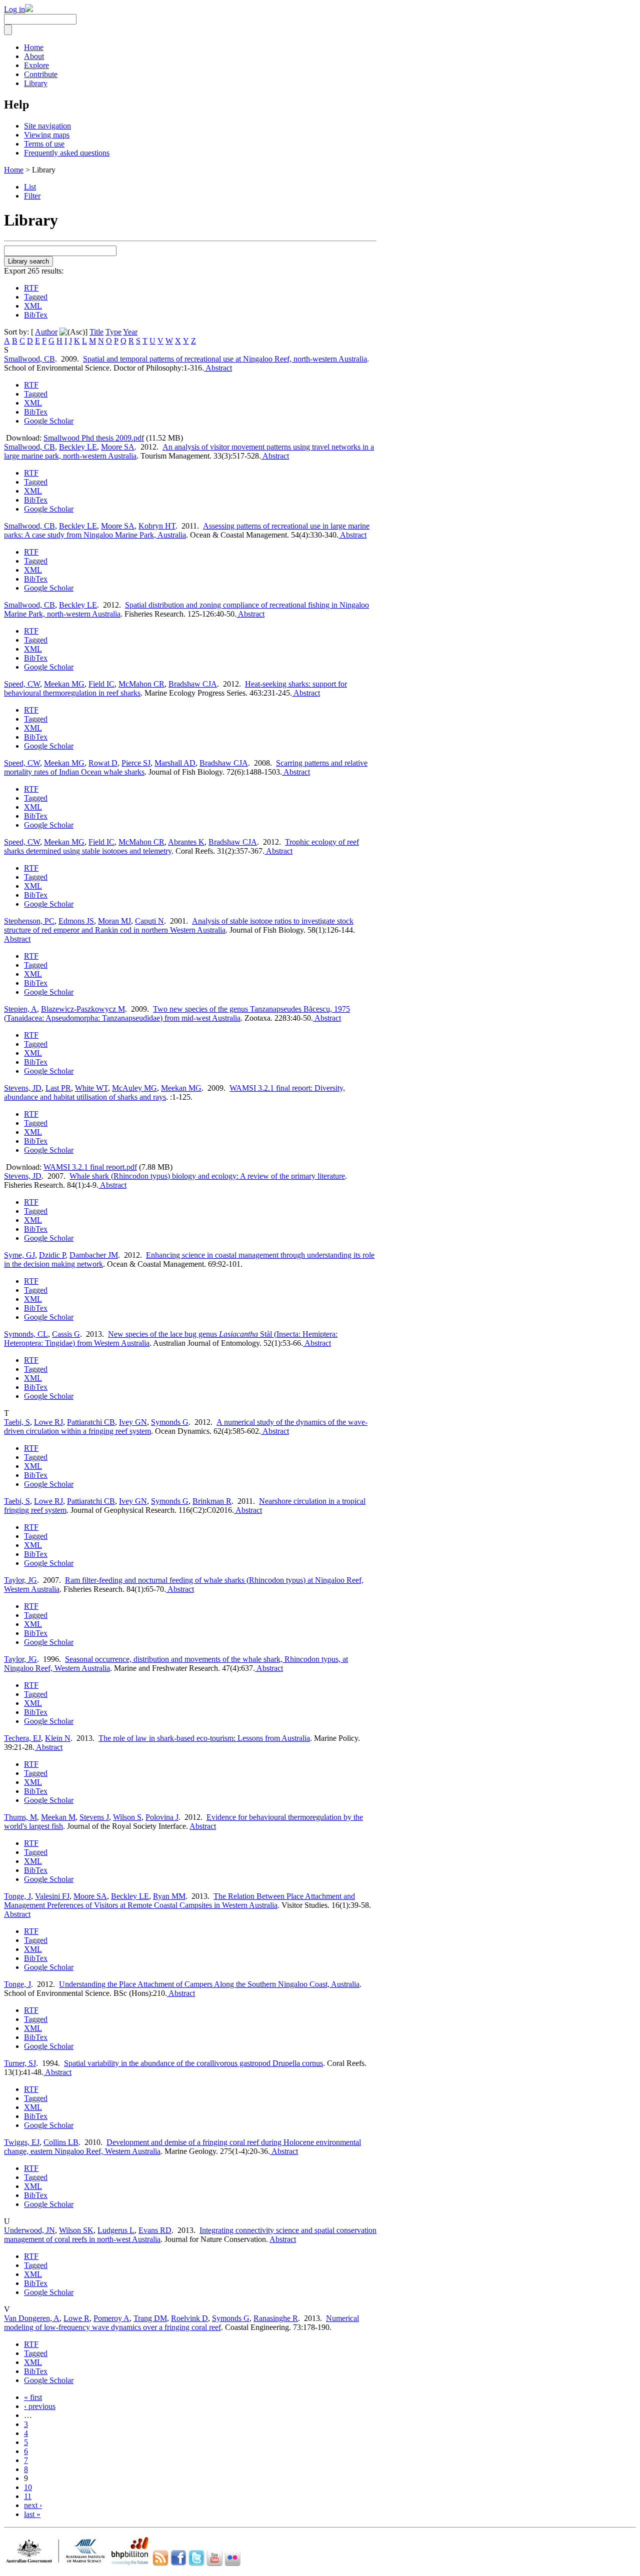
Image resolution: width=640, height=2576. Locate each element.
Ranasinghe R (276, 2318)
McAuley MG (134, 1088)
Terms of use (44, 144)
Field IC (101, 684)
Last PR (58, 1088)
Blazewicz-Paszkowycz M (83, 1009)
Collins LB (61, 2142)
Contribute (41, 74)
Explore (36, 65)
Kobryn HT (157, 526)
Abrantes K (186, 842)
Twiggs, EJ (22, 2142)
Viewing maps (47, 135)
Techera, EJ (22, 1738)
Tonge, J (17, 1896)
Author (46, 332)
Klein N (58, 1738)
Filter (32, 196)
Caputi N (149, 921)
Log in (14, 9)
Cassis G (66, 1334)
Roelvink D (189, 2318)
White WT (91, 1088)
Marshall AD (175, 763)
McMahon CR (141, 684)
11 (28, 2496)
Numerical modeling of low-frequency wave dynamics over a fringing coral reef (181, 2323)
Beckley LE (78, 447)
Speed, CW (22, 684)
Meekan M (58, 1817)
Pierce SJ (136, 763)
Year (130, 332)
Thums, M (20, 1817)
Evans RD (155, 2230)
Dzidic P (52, 1255)
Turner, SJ (20, 2063)
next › (33, 2505)
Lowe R (76, 2318)
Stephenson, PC (29, 921)
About (34, 56)
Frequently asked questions (67, 153)
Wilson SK (76, 2230)
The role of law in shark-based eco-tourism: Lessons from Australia (204, 1738)
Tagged (36, 297)
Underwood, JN (29, 2230)
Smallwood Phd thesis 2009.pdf (94, 438)
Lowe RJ (48, 1422)
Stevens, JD (23, 1088)
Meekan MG (64, 684)
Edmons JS (76, 921)
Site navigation (47, 126)
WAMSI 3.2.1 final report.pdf (90, 1167)
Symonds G (170, 1422)
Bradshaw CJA (193, 684)
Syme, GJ (19, 1255)
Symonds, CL (26, 1334)
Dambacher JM (94, 1255)
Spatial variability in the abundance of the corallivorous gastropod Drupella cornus (193, 2063)
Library (36, 83)
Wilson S (127, 1817)
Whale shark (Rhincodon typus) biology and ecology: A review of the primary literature (207, 1176)
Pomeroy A (111, 2318)
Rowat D (103, 763)
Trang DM (150, 2318)
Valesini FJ (52, 1896)
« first (33, 2397)
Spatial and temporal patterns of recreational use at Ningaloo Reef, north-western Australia (225, 359)
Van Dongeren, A (32, 2318)
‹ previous (40, 2406)
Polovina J (162, 1817)
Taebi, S (17, 1422)
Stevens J (94, 1817)
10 (28, 2487)
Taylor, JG (20, 1580)
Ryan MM (169, 1896)
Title (96, 332)
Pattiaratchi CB (91, 1422)
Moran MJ (114, 921)
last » (32, 2514)
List (30, 187)
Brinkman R (212, 1501)
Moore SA (118, 447)
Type (113, 332)
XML (33, 306)
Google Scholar (49, 421)
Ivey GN (133, 1422)
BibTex (36, 315)
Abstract (218, 368)
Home (34, 47)
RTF (31, 288)
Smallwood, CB (29, 359)
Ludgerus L (116, 2230)
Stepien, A (20, 1009)
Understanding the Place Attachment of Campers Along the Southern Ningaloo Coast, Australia (209, 1984)
